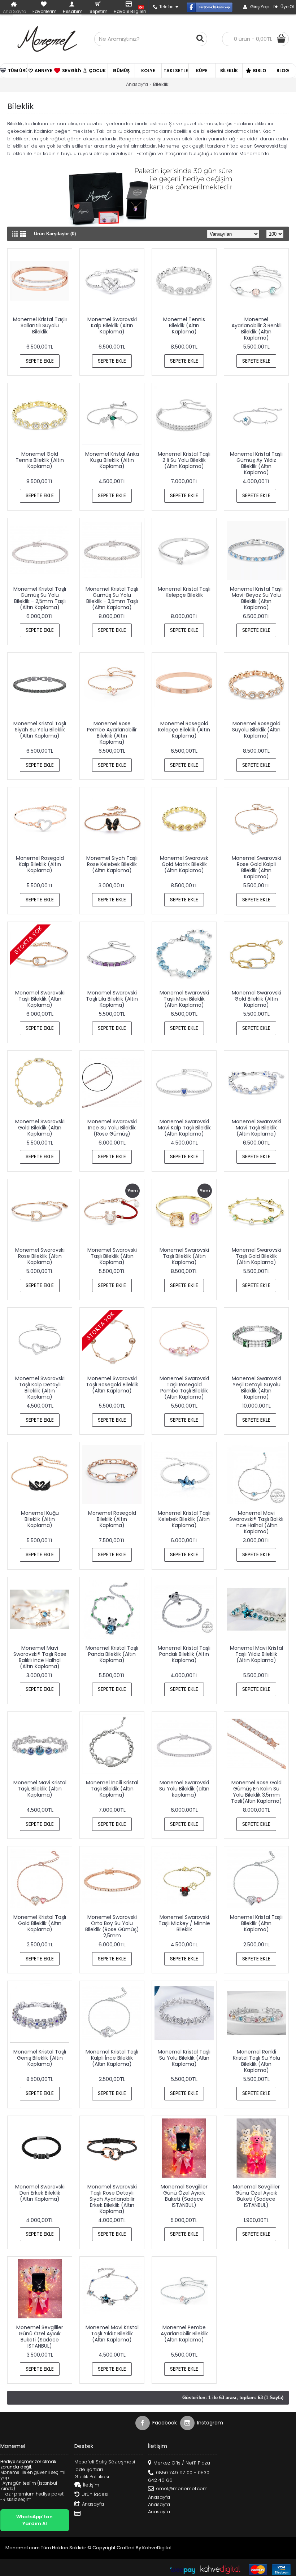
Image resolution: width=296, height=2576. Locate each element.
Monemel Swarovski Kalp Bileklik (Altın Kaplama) (112, 325)
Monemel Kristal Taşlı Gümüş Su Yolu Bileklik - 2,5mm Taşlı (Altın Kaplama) (40, 598)
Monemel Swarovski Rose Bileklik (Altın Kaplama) (40, 1256)
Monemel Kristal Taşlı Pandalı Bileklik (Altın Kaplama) (184, 1654)
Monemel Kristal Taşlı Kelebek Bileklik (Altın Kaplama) (184, 1519)
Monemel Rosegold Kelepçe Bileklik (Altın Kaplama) (184, 730)
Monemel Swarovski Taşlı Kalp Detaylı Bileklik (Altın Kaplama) (40, 1388)
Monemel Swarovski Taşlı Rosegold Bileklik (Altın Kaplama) (112, 1385)
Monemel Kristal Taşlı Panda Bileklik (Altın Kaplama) (112, 1654)
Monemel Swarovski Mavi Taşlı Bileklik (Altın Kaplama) (256, 1128)
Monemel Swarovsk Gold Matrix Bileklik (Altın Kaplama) (184, 864)
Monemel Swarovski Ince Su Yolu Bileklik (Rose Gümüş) (112, 1128)
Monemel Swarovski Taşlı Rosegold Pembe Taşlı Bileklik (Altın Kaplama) (184, 1388)
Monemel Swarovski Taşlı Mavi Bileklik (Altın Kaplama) (184, 999)
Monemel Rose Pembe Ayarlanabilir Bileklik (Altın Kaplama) (112, 733)
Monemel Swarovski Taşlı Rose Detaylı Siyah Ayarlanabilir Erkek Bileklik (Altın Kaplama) (112, 2199)
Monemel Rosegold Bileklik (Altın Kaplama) (112, 1519)
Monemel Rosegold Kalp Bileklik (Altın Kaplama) (40, 864)
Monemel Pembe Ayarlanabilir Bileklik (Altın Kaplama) (184, 2334)
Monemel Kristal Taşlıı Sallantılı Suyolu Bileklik (40, 325)
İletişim (91, 2485)
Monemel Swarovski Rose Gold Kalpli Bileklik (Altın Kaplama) (256, 867)
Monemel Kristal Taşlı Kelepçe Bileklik (184, 592)
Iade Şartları (89, 2470)
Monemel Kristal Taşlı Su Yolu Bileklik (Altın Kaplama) (184, 2058)
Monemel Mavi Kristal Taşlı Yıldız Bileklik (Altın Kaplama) (256, 1654)
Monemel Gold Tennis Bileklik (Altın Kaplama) (40, 460)
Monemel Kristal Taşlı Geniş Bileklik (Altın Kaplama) (40, 2058)
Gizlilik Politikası (92, 2477)
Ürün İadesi (95, 2494)
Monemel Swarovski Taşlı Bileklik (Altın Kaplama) (40, 999)
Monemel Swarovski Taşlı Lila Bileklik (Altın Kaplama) (112, 999)
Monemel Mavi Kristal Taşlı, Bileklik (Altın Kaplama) (40, 1789)
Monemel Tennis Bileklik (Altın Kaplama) (184, 325)
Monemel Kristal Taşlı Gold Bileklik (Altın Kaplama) (40, 1923)
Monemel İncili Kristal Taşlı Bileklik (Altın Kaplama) (112, 1789)
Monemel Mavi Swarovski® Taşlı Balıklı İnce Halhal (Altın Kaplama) (256, 1522)
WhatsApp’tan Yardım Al (34, 2520)
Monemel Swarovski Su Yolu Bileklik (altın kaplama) (184, 1789)
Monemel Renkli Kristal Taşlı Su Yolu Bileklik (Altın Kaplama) (256, 2061)
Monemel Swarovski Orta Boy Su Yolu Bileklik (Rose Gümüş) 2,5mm (112, 1926)
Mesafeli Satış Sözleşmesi (105, 2462)
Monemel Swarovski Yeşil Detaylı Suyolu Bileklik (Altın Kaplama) (256, 1388)
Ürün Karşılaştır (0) (55, 234)
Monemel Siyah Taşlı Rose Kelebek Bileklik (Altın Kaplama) (112, 864)
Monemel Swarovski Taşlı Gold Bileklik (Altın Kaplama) (256, 1256)
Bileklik (161, 84)
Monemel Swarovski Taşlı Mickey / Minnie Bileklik (184, 1923)
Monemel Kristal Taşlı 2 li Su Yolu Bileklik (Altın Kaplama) (184, 460)
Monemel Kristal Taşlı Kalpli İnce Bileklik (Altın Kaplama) (112, 2058)
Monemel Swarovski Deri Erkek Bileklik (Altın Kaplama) (40, 2193)
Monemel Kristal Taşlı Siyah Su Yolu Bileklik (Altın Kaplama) (40, 730)
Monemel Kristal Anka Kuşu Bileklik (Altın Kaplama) (112, 460)
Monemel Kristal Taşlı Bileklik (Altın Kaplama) (256, 1923)
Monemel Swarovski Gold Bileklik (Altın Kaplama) (256, 999)
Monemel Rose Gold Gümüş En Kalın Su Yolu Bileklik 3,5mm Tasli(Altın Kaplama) (256, 1792)
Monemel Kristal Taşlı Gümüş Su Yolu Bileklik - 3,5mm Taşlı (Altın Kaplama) (112, 598)
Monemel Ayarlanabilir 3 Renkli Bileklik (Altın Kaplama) (256, 329)
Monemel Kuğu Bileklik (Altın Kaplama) (40, 1519)
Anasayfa (137, 84)
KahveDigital (157, 2548)
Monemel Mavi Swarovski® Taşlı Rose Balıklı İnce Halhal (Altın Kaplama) (40, 1657)
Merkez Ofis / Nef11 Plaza (182, 2463)
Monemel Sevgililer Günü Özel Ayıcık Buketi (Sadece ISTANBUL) (184, 2196)
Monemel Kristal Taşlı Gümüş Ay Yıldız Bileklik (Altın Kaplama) (256, 463)
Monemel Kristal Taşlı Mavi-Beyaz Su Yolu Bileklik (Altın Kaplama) (256, 598)
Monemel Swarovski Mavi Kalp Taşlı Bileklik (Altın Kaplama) (184, 1128)
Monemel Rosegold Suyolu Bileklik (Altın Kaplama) (256, 730)
